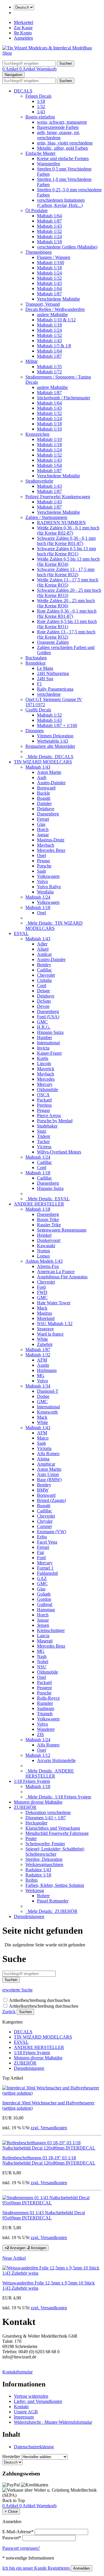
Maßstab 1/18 (49, 242)
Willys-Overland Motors (59, 1152)
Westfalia (45, 892)
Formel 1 (45, 1568)
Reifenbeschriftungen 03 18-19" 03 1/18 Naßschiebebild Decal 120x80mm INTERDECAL (49, 2160)
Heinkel (44, 1235)
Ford (41, 1287)
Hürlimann (47, 1370)
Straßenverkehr (39, 481)
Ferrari (43, 819)
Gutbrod (45, 1604)
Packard (44, 1100)
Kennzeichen (37, 434)
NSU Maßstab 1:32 (55, 1324)
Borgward (46, 788)
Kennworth (47, 1412)
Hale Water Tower (54, 1303)
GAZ (42, 1578)
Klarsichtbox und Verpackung (53, 1828)
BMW (43, 1490)
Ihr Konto (23, 33)
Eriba (42, 1537)
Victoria (44, 1448)
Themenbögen (39, 252)
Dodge (43, 1396)
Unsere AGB (26, 2412)
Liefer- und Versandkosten (38, 2401)
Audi (42, 777)
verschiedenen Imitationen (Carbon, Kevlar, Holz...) (61, 203)
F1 (39, 684)
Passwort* (12, 2538)
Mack (42, 1308)
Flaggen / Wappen (54, 257)
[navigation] (14, 2500)
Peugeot (44, 1688)
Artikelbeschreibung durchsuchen (40, 2000)
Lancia (43, 1636)
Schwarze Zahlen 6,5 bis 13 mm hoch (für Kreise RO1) (66, 551)
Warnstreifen (49, 164)
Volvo (42, 881)
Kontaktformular (17, 2372)
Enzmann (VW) (52, 1532)
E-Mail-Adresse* (18, 2532)
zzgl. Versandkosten (49, 2128)
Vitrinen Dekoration (55, 736)
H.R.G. (44, 1027)
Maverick (46, 1069)
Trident (43, 1136)
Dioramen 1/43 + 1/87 (46, 1818)
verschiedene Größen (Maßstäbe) (67, 247)
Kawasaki (46, 1246)
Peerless (44, 1105)
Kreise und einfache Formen (63, 158)
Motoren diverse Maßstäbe (38, 1802)
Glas (41, 824)
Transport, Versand (43, 304)
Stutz (42, 1131)
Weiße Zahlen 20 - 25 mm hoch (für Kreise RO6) (66, 603)
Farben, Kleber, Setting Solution (55, 1885)
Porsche (44, 866)
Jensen (43, 1625)
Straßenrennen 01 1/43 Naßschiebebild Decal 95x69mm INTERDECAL (44, 2215)
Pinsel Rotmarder (53, 1901)
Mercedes (46, 1079)
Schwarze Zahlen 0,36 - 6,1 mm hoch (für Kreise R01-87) (66, 541)
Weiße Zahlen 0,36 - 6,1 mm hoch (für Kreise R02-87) (68, 530)
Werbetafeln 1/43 (53, 741)
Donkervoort (49, 1240)
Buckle (43, 793)
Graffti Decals (38, 710)
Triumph (45, 1714)
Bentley (44, 965)
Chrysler (45, 1521)
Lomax (43, 1256)
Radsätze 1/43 (38, 1870)
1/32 (41, 106)
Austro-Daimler (51, 783)
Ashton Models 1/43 (44, 1261)
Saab (41, 871)
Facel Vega (47, 1542)
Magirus (44, 1313)
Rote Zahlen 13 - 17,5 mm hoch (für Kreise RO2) (66, 634)
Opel (41, 855)
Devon (43, 1006)
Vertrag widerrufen (31, 2396)
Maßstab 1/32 (49, 231)
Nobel (43, 1662)
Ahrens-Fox (48, 1266)
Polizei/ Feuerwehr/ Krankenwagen (58, 497)
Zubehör (45, 1344)
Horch (43, 829)
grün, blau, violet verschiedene (65, 143)
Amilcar (44, 954)
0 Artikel (11, 69)
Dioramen (35, 731)
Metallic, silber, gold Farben (62, 148)
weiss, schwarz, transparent (62, 122)
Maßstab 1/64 (49, 216)
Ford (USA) (48, 1017)
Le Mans (45, 668)
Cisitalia (44, 980)
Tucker (43, 1142)
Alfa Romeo (48, 1454)
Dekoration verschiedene (48, 1812)
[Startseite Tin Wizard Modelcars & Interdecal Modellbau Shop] (52, 53)
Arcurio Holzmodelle (56, 1760)
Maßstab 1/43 (49, 226)
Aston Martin (49, 772)
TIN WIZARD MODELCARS (43, 762)
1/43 (41, 112)
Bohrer (43, 1896)
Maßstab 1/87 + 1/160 (57, 725)
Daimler (44, 803)
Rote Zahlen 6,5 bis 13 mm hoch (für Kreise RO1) (67, 624)
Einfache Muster (40, 153)
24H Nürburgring (53, 673)
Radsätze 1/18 (38, 1875)
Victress (44, 1147)
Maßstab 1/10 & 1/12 (56, 320)
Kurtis (43, 1058)
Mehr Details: (49, 757)
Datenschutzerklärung (34, 2447)
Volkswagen (48, 876)
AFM (42, 1360)
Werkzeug (35, 1890)
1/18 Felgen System (32, 1781)
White (42, 1339)
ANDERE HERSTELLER (39, 1204)
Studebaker (47, 1126)
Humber (44, 1037)
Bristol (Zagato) (51, 1500)
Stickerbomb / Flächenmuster (64, 398)
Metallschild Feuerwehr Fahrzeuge (57, 1833)
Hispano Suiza (50, 1032)
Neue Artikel (14, 2258)
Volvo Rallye (49, 887)
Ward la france (50, 1334)
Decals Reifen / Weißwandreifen (55, 309)
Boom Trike (48, 1220)
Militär (31, 361)
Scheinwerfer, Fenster (45, 1844)
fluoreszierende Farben (58, 127)
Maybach (45, 845)
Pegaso (43, 861)
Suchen (25, 2012)
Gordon (44, 1599)
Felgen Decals (38, 96)
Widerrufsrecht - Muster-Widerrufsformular (53, 2422)
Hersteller (11, 2457)
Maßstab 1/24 (49, 237)
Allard (43, 949)
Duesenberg (48, 814)
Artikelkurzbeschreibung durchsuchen (44, 2006)
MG (41, 1376)
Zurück (9, 2012)
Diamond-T (48, 1391)
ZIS (40, 1734)
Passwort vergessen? (21, 2548)
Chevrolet (46, 975)
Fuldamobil (47, 1573)
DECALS (23, 91)
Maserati (45, 1641)
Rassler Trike (49, 1225)
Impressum (24, 2417)
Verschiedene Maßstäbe (58, 299)
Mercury (45, 1084)
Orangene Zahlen (53, 642)
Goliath (44, 1594)
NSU (42, 1667)
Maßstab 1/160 (51, 263)
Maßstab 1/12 (38, 1755)
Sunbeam (45, 1708)
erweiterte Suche (17, 1990)
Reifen (31, 1880)
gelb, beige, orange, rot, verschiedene (58, 135)
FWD (42, 1292)
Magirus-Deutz (51, 840)
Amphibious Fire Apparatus (62, 1277)
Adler (42, 944)
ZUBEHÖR (25, 1807)
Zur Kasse (23, 28)
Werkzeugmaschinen (44, 1864)
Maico (43, 1438)
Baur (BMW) (49, 1480)
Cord (42, 985)
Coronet (44, 1526)
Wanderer (46, 1729)
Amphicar (46, 1464)
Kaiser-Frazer (49, 1053)
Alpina (43, 1459)
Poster (31, 1838)
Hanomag (46, 1610)
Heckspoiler (36, 1823)
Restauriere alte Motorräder (50, 746)
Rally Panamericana (55, 689)
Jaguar (43, 835)
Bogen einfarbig (40, 117)
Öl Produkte (37, 211)
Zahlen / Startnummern (46, 517)
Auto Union (48, 1474)
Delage (43, 991)
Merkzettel (24, 22)
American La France (56, 1272)
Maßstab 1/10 (49, 429)
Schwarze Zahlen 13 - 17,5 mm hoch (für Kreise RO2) (66, 572)
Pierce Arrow (49, 1115)
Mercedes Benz (51, 850)
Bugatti (44, 798)
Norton (43, 1251)
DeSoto (44, 1001)
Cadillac (44, 970)
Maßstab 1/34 (38, 1386)
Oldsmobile (48, 1089)
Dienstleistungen (29, 1916)
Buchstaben (36, 658)
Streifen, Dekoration (44, 1859)
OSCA (43, 1095)
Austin (43, 1365)
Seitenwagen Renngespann (62, 1230)
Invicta (43, 1048)
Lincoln (44, 1063)
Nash (42, 1656)
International (48, 1043)
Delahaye (46, 809)
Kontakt (21, 2407)
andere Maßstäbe (52, 315)
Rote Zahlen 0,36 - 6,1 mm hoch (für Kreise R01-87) (67, 614)
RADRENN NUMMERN (61, 523)
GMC (42, 1022)
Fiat (40, 1552)
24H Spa (45, 679)
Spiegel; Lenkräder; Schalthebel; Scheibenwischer (55, 1851)
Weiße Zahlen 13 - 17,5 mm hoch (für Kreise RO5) (68, 582)
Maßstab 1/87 (49, 221)
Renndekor (36, 663)
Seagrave (45, 1329)
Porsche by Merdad (55, 1121)
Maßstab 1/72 (49, 372)
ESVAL (21, 933)
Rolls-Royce (48, 1698)
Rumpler (45, 1703)
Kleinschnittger (51, 1630)
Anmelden (23, 38)
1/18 (41, 101)
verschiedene (49, 694)
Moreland (46, 1318)
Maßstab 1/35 (49, 367)
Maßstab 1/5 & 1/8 (54, 346)
